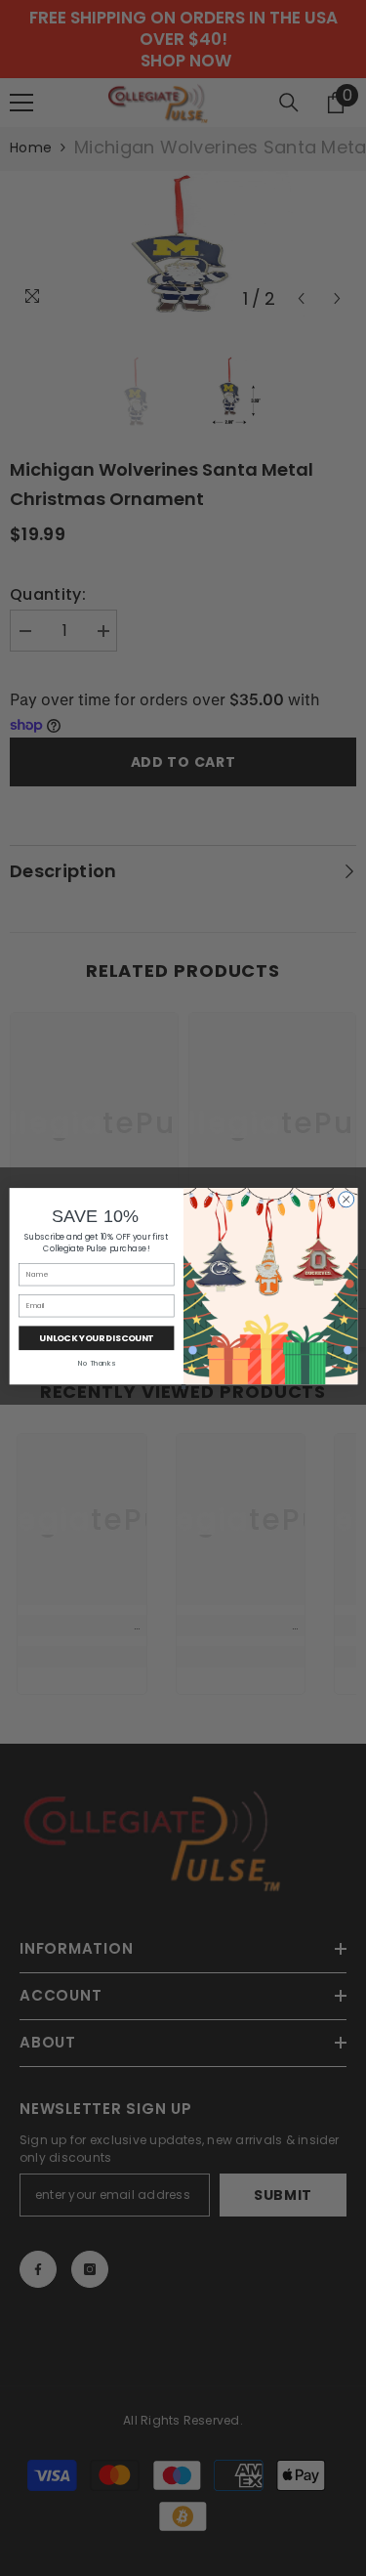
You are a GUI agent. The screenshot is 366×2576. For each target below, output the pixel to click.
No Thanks (97, 1362)
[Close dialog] (346, 1199)
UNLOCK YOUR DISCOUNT (96, 1338)
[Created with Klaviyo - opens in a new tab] (183, 1387)
